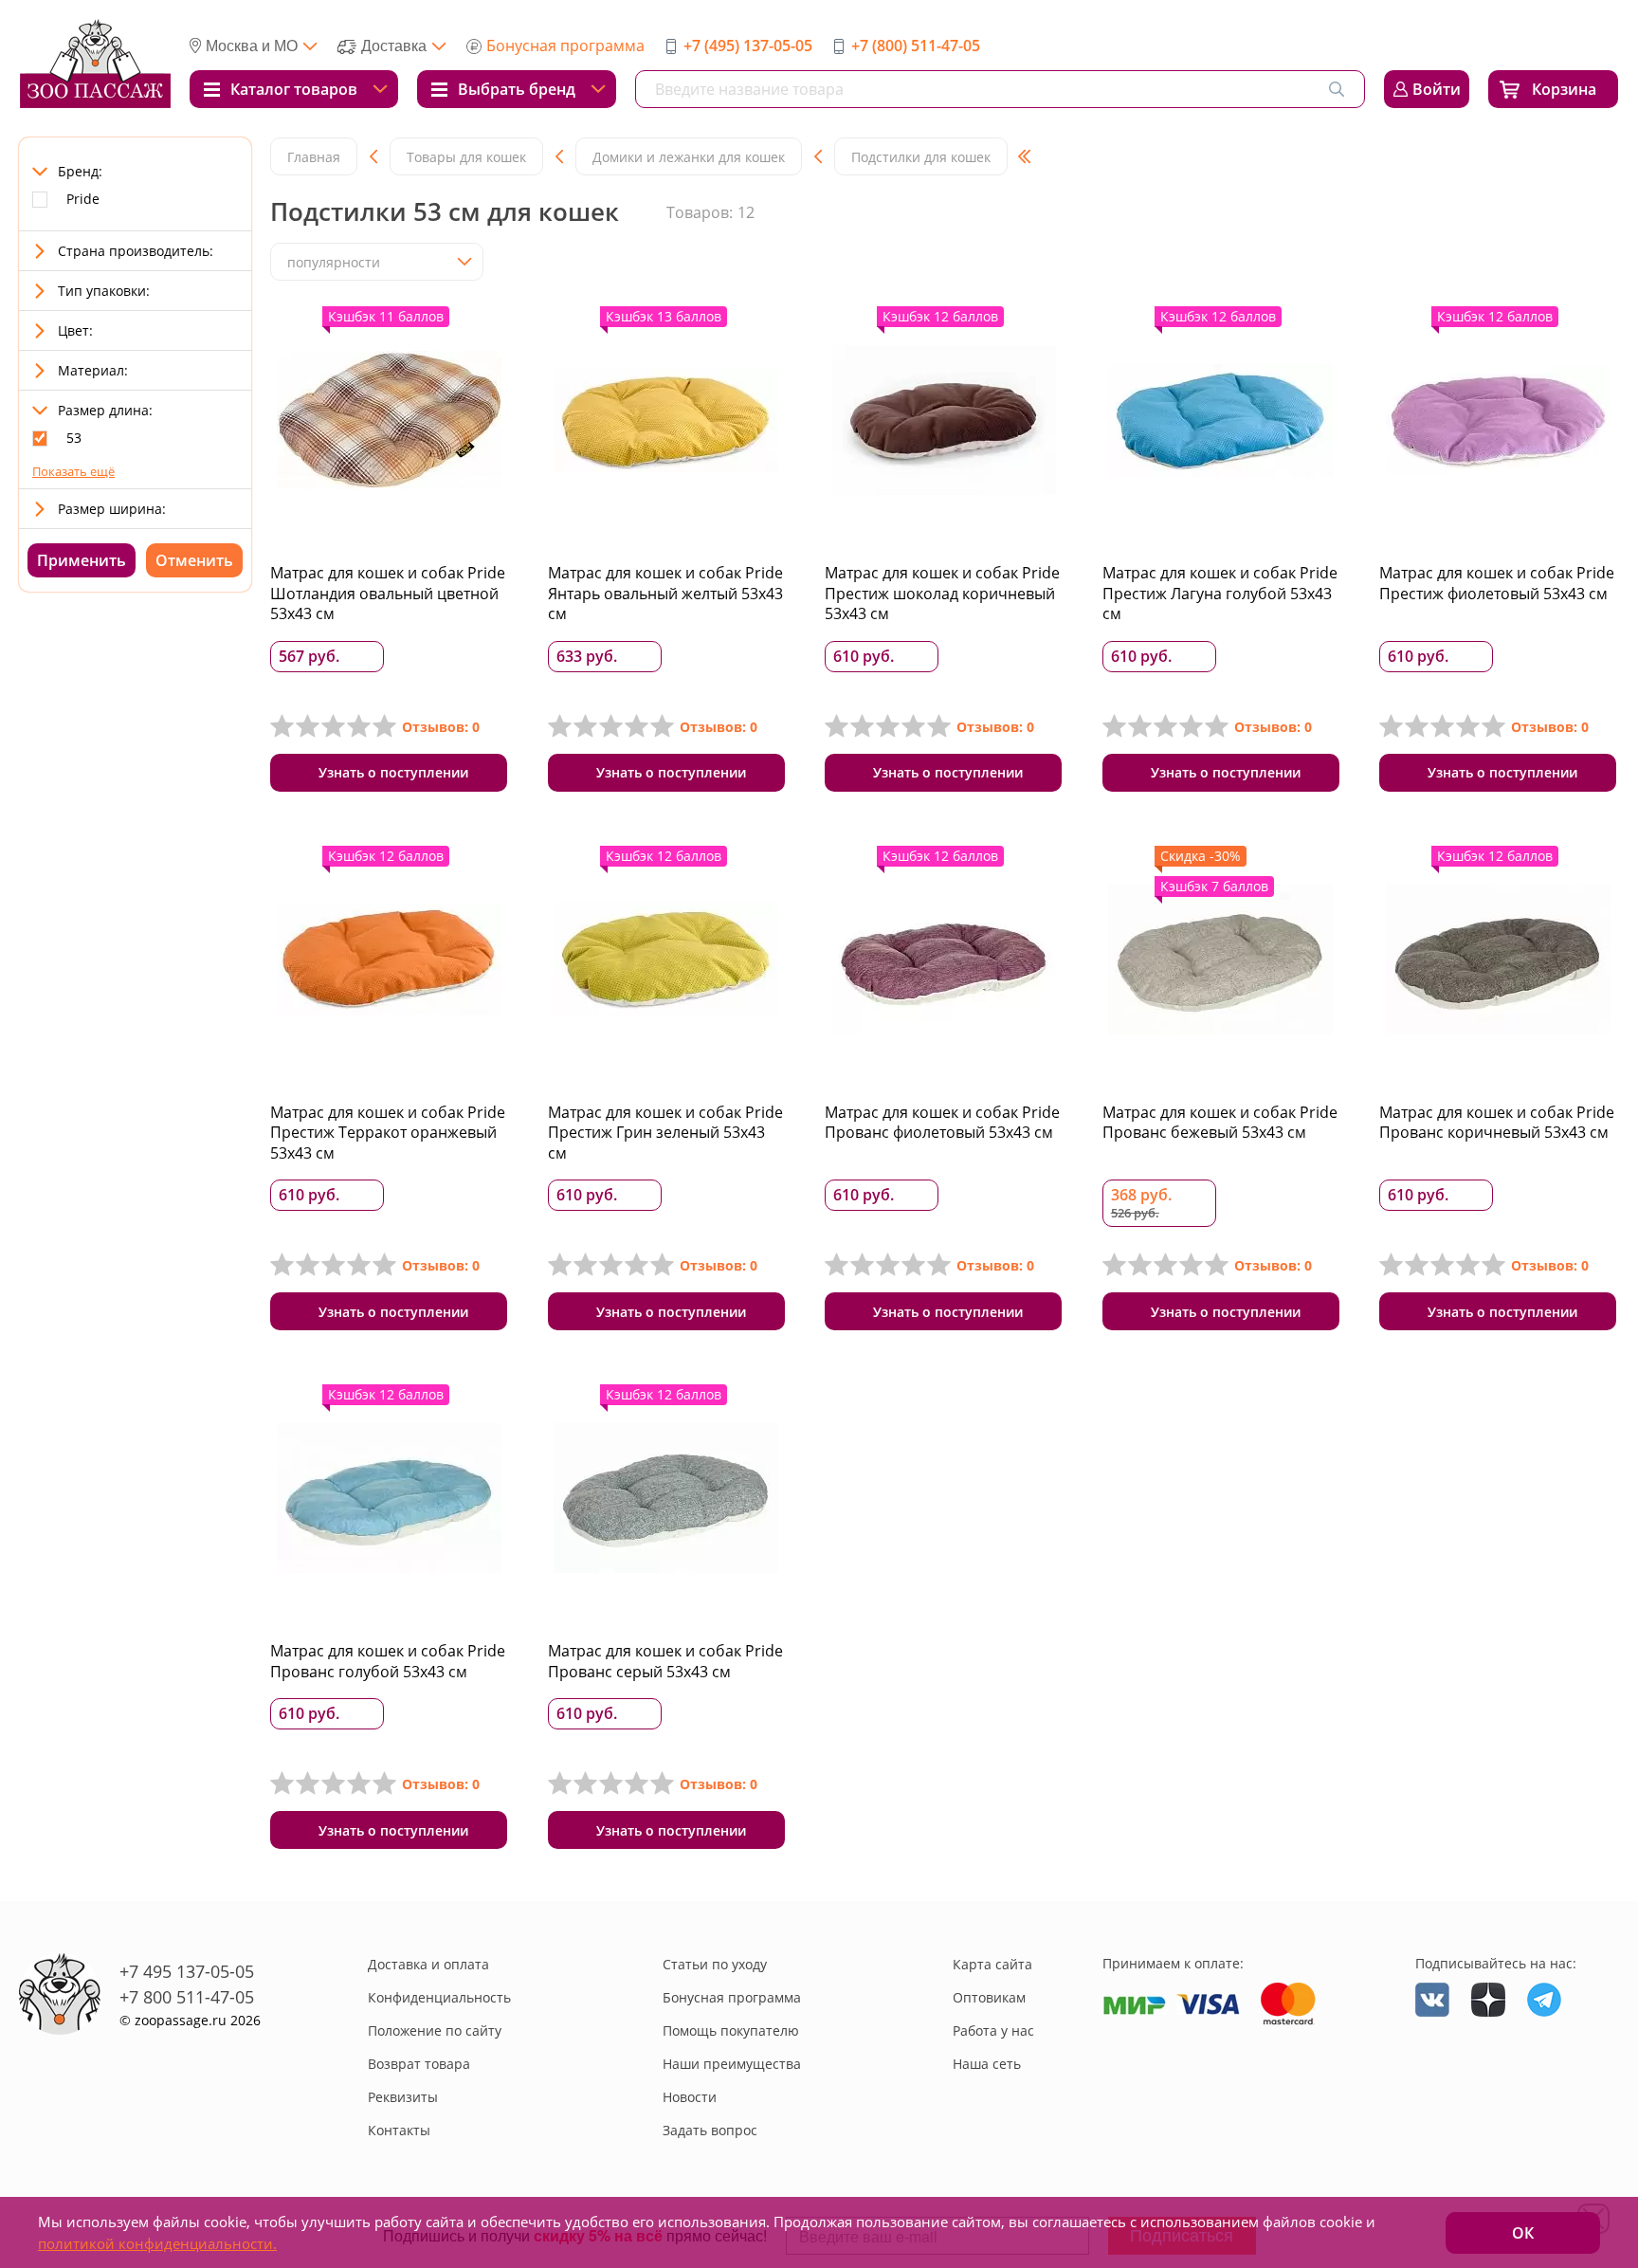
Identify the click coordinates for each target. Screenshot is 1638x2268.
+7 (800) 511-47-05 (916, 46)
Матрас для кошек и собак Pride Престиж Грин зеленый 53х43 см (665, 1133)
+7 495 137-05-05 (187, 1971)
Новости (690, 2097)
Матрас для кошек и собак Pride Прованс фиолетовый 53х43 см (942, 1123)
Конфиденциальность (439, 1997)
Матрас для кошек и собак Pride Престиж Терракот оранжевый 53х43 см (388, 1133)
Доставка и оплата (428, 1964)
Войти (1437, 89)
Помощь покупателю (731, 2030)
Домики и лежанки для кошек (689, 157)
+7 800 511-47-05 (187, 1997)
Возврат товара (419, 2064)
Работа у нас (993, 2030)
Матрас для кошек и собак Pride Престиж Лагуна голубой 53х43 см (1220, 593)
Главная (314, 157)
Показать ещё (73, 471)
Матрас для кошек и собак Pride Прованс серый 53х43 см (665, 1661)
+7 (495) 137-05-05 (748, 46)
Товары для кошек (466, 157)
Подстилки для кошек (921, 157)
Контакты (399, 2130)
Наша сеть (987, 2064)
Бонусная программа (565, 46)
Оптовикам (989, 1997)
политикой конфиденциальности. (157, 2243)
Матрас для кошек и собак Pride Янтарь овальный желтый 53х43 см (665, 593)
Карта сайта (992, 1964)
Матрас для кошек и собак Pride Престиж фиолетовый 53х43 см (1497, 583)
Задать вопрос (710, 2130)
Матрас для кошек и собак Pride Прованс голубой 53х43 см (388, 1661)
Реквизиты (403, 2097)
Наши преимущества (732, 2064)
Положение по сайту (435, 2030)
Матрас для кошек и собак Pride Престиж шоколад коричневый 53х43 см (942, 593)
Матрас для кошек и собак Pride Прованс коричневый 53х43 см (1497, 1123)
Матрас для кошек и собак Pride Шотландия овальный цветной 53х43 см (388, 593)
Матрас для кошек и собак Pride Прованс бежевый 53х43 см (1220, 1123)
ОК (1523, 2233)
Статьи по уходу (715, 1964)
